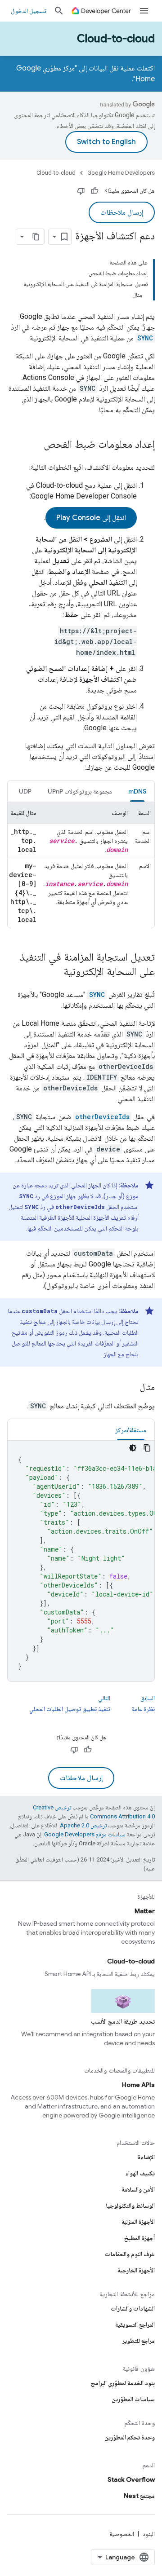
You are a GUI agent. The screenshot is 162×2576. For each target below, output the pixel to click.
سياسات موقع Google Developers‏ (85, 1834)
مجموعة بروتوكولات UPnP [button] (80, 791)
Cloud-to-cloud (116, 39)
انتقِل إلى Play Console (91, 518)
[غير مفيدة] (81, 191)
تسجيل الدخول (29, 11)
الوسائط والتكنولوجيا (130, 2205)
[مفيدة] (94, 191)
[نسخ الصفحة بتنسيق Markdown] (36, 237)
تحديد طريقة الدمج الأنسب (123, 2021)
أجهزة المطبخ (139, 2238)
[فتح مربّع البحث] (59, 11)
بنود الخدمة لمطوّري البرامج (123, 2383)
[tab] (137, 791)
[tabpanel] (81, 865)
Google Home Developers (121, 173)
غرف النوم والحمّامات (130, 2254)
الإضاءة (146, 2157)
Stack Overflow (131, 2479)
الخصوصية (122, 2534)
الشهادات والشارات (133, 2308)
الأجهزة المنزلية (138, 2222)
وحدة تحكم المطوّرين (130, 2437)
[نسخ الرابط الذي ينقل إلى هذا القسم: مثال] (131, 1387)
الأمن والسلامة (138, 2189)
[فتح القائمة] (144, 11)
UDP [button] (25, 791)
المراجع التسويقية (135, 2325)
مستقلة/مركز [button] (131, 1430)
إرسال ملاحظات (122, 212)
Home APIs (138, 2085)
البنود (149, 2534)
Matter (145, 1911)
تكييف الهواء (140, 2173)
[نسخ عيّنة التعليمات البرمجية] (147, 1448)
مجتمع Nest (139, 2496)
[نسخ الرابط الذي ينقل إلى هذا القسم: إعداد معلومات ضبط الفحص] (35, 445)
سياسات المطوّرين (133, 2399)
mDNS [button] (137, 791)
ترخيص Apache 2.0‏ (83, 1825)
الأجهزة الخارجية (136, 2270)
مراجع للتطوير (139, 2341)
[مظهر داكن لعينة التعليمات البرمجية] (133, 1448)
